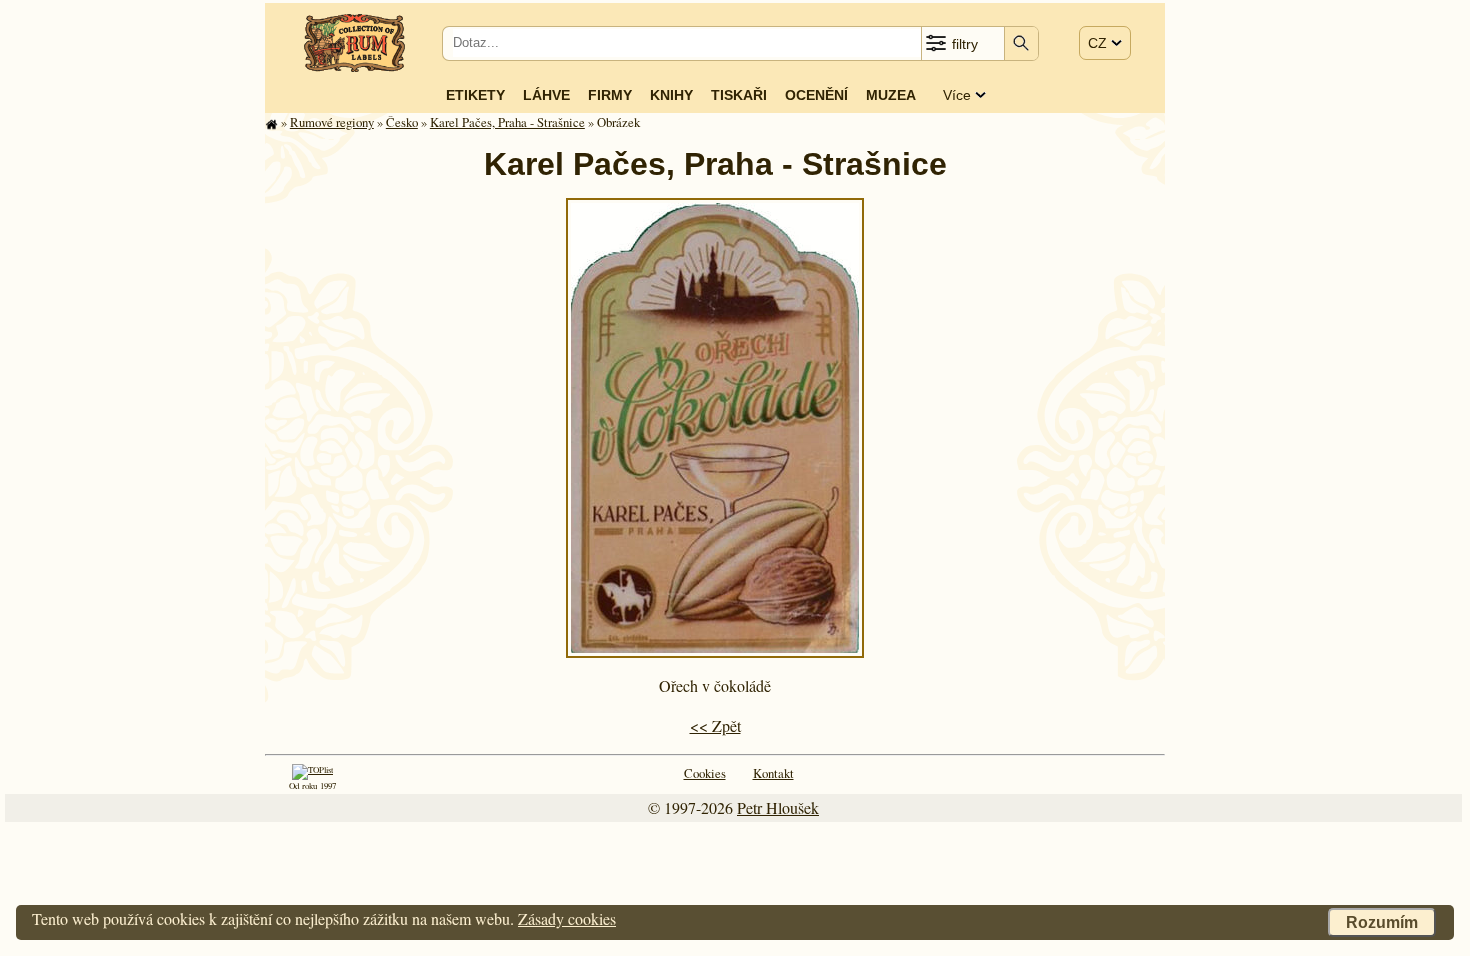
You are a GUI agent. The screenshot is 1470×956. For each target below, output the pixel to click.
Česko (402, 122)
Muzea (891, 95)
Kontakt (773, 773)
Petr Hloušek (778, 807)
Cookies (705, 773)
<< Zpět (715, 725)
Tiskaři (739, 95)
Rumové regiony (332, 122)
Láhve (546, 95)
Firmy (610, 95)
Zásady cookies (567, 918)
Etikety (475, 95)
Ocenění (816, 95)
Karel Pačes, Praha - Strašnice (507, 122)
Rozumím (1382, 922)
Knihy (671, 95)
